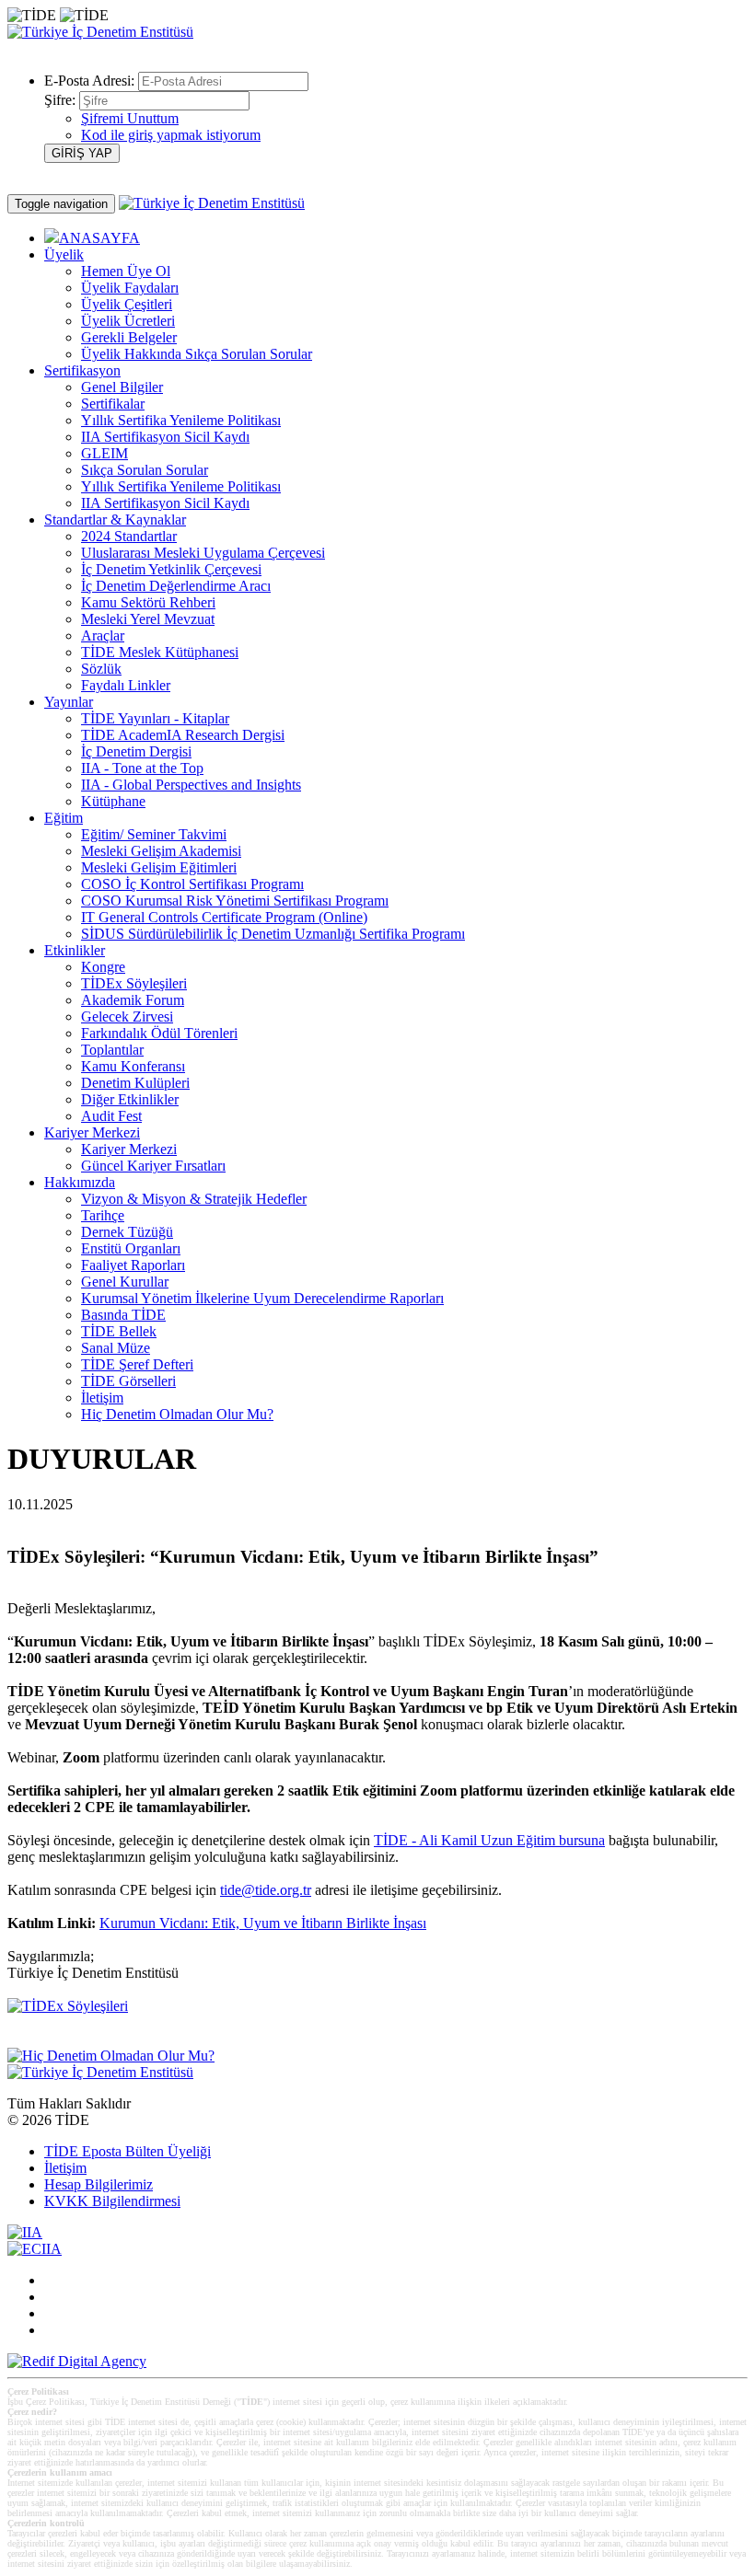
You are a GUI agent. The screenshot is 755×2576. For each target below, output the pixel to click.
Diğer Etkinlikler (130, 1099)
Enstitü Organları (131, 1248)
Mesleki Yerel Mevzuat (148, 619)
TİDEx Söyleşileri (134, 983)
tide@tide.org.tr (266, 1890)
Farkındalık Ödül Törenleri (159, 1033)
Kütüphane (113, 801)
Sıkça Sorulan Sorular (145, 470)
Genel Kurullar (125, 1282)
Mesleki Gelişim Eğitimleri (159, 867)
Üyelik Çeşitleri (127, 304)
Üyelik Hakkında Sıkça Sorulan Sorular (197, 354)
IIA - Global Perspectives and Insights (191, 785)
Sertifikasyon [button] (82, 370)
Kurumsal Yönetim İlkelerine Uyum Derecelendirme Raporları (262, 1298)
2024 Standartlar (129, 536)
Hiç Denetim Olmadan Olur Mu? (177, 1414)
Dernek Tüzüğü (127, 1232)
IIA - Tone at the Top (142, 768)
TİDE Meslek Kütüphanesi (160, 652)
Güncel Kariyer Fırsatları (153, 1166)
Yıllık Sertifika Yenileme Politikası (181, 420)
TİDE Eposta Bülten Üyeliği (128, 2151)
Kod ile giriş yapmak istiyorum (171, 135)
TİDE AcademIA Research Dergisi (183, 735)
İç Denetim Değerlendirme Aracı (176, 586)
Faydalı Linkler (126, 685)
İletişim (102, 1398)
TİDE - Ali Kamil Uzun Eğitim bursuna (489, 1840)
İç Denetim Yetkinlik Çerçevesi (171, 569)
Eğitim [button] (64, 818)
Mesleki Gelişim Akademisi (161, 851)
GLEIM (105, 453)
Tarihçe (103, 1215)
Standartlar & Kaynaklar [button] (115, 520)
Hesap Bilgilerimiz (99, 2184)
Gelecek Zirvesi (127, 1017)
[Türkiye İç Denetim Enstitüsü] (100, 32)
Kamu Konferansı (133, 1066)
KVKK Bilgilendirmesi (112, 2201)
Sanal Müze (116, 1348)
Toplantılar (112, 1050)
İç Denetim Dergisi (136, 751)
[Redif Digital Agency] (77, 2361)
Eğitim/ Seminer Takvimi (154, 834)
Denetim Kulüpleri (135, 1083)
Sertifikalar (113, 404)
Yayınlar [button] (69, 702)
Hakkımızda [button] (80, 1182)
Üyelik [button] (64, 254)
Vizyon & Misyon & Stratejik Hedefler (194, 1199)
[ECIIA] (35, 2249)
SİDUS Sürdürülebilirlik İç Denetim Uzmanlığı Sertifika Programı (273, 934)
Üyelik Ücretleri (128, 321)
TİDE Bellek (119, 1331)
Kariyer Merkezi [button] (92, 1132)
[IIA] (25, 2232)
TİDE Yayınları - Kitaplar (155, 718)
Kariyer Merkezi (129, 1149)
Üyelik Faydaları (130, 288)
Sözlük (101, 669)
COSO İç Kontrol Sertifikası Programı (192, 884)
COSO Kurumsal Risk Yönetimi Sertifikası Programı (235, 901)
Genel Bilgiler (122, 387)
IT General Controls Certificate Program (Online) (224, 917)
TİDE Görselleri (128, 1381)
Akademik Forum (133, 1000)
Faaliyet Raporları (133, 1265)
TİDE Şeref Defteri (137, 1364)
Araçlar (103, 635)
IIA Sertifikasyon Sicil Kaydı (165, 437)
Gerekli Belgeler (129, 337)
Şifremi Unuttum (130, 118)
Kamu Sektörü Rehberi (148, 602)
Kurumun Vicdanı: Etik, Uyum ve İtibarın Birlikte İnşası (263, 1923)
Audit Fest (111, 1116)
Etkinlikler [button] (75, 950)
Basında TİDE (123, 1315)
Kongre (103, 967)
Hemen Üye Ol (126, 271)
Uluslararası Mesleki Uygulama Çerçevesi (203, 553)
